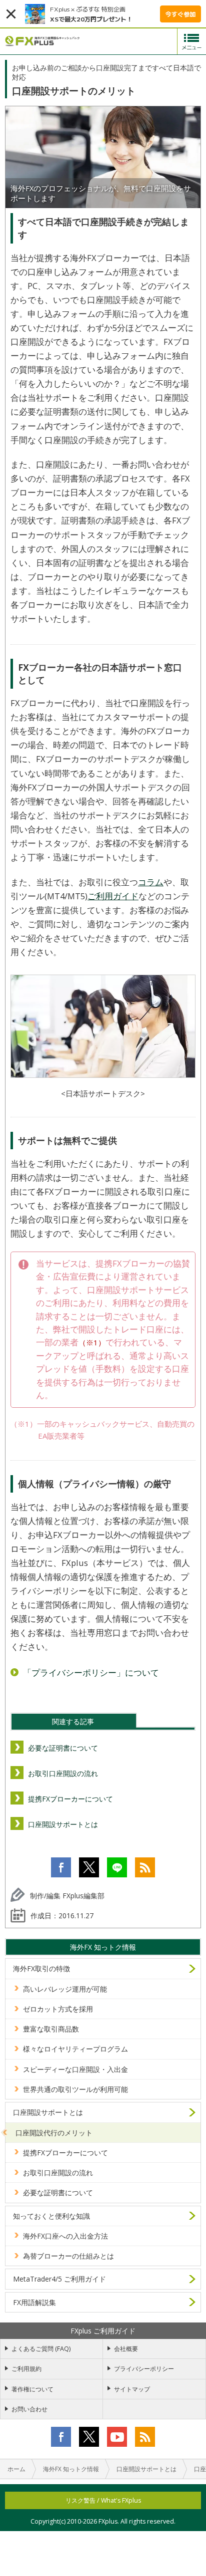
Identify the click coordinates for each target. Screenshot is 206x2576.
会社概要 (126, 2349)
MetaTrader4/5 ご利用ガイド (59, 2279)
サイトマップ (132, 2389)
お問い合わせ (29, 2409)
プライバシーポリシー (144, 2369)
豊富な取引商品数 (51, 2029)
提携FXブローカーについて (70, 1799)
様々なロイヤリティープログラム (75, 2049)
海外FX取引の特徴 (41, 1968)
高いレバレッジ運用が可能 (65, 1989)
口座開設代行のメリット (54, 2133)
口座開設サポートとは (63, 1824)
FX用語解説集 (34, 2302)
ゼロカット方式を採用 (58, 2009)
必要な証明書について (63, 1748)
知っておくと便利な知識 (51, 2216)
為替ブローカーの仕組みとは (68, 2256)
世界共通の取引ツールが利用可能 (75, 2089)
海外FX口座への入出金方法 (65, 2236)
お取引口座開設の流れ (63, 1773)
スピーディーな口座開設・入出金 (75, 2069)
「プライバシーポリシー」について (91, 1673)
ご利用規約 (26, 2369)
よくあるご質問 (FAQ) (41, 2349)
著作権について (32, 2389)
